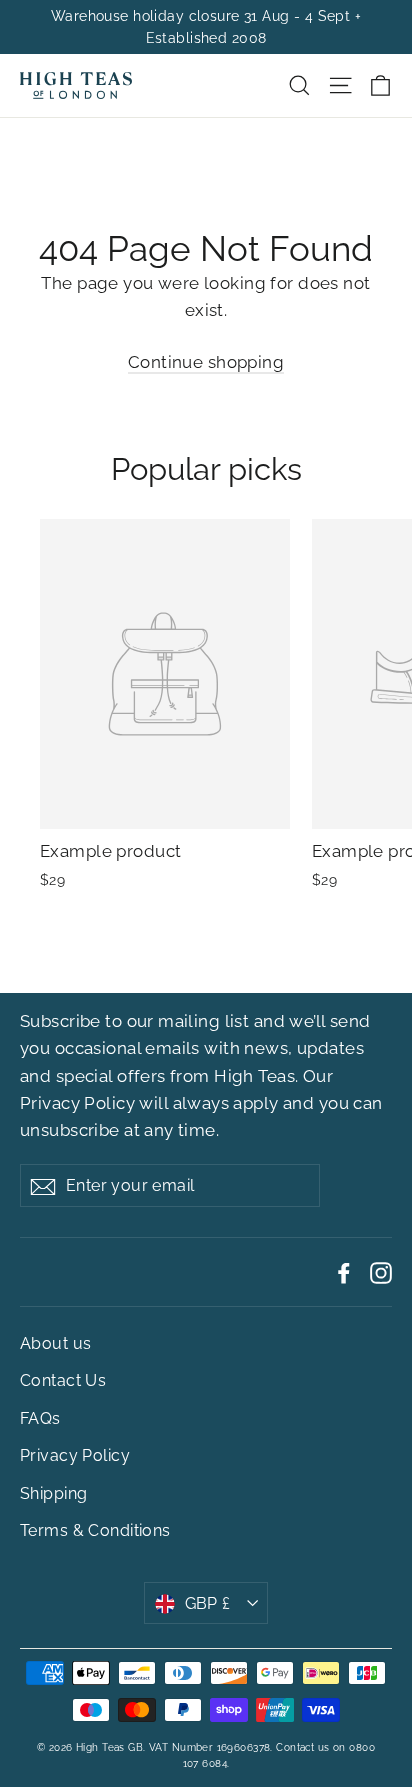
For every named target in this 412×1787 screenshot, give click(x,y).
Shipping (53, 1493)
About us (55, 1343)
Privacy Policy (77, 1103)
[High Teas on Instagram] (381, 1271)
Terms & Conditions (95, 1530)
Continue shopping (206, 362)
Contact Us (63, 1380)
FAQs (40, 1418)
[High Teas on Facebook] (344, 1271)
